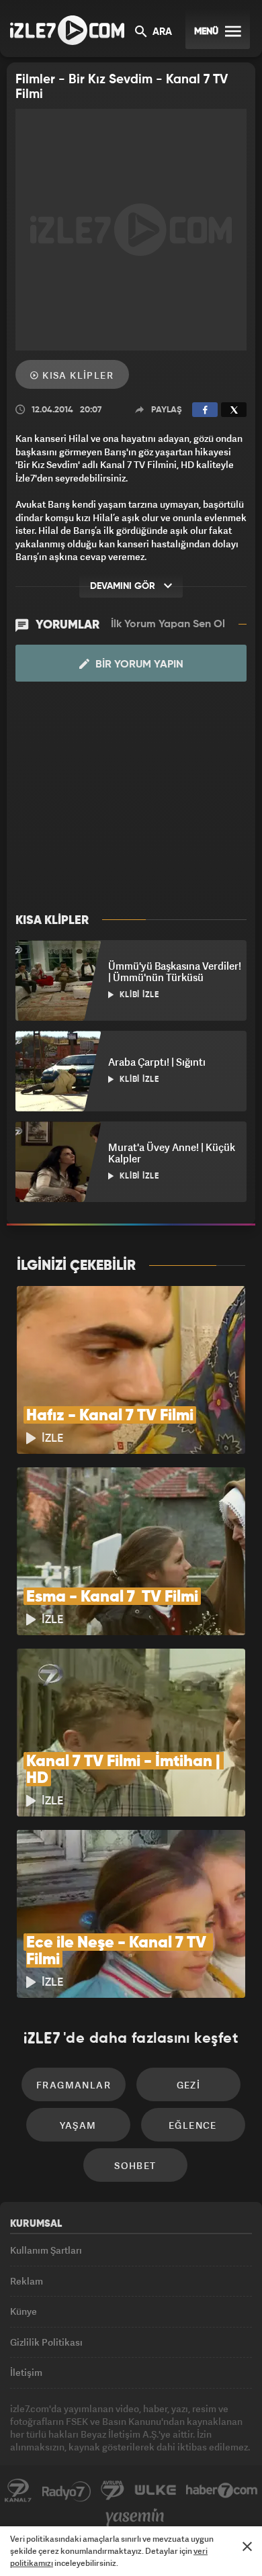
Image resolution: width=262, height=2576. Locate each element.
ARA (161, 32)
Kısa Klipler (77, 375)
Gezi (189, 2085)
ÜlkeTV (155, 2491)
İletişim (26, 2372)
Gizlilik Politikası (46, 2342)
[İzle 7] (67, 30)
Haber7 (222, 2491)
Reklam (27, 2281)
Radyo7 (67, 2491)
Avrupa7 (113, 2491)
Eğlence (193, 2125)
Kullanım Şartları (46, 2250)
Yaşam (78, 2125)
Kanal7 (18, 2491)
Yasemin (135, 2518)
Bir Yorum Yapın (138, 665)
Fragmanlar (74, 2085)
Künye (24, 2311)
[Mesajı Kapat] (247, 2546)
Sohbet (135, 2165)
